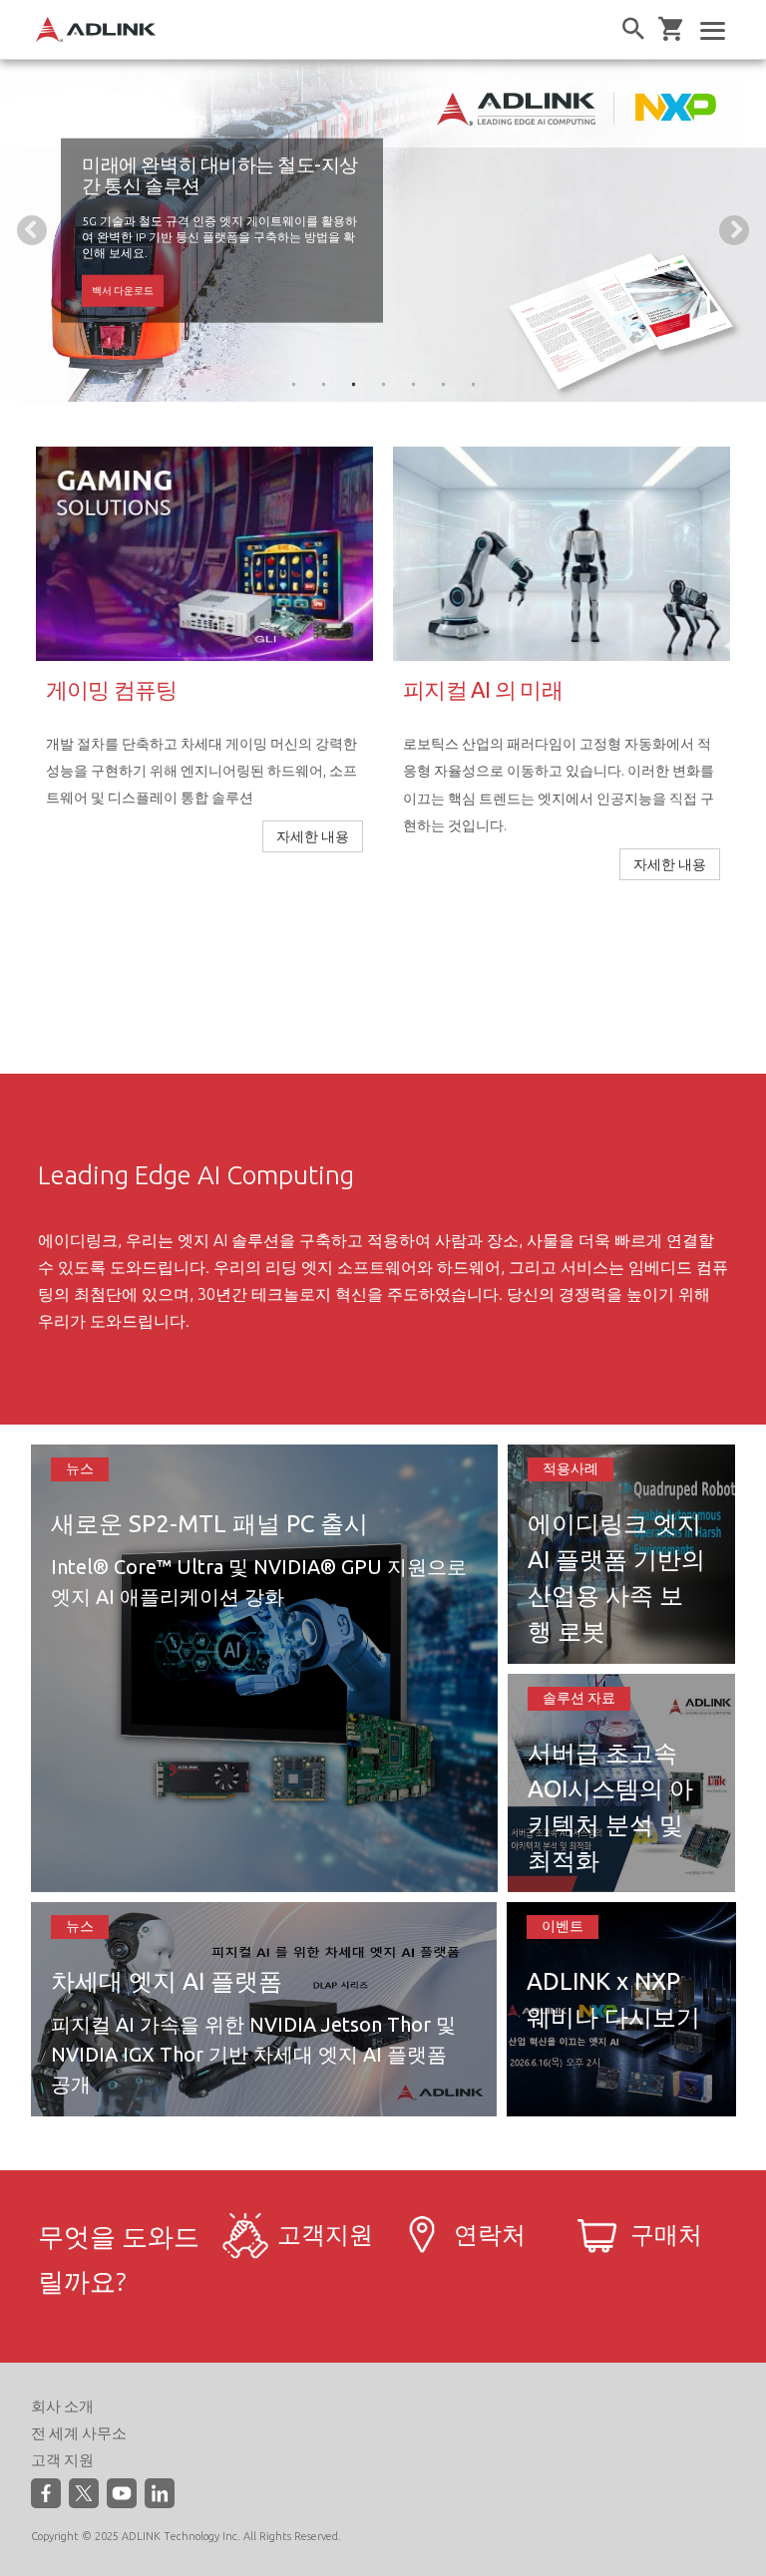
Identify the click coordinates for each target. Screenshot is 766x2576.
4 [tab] (383, 384)
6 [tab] (443, 384)
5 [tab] (413, 384)
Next (734, 230)
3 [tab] (353, 384)
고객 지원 (62, 2460)
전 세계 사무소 (79, 2433)
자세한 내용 (121, 274)
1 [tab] (293, 384)
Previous (32, 230)
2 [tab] (323, 384)
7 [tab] (473, 384)
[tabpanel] (383, 231)
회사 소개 (62, 2406)
